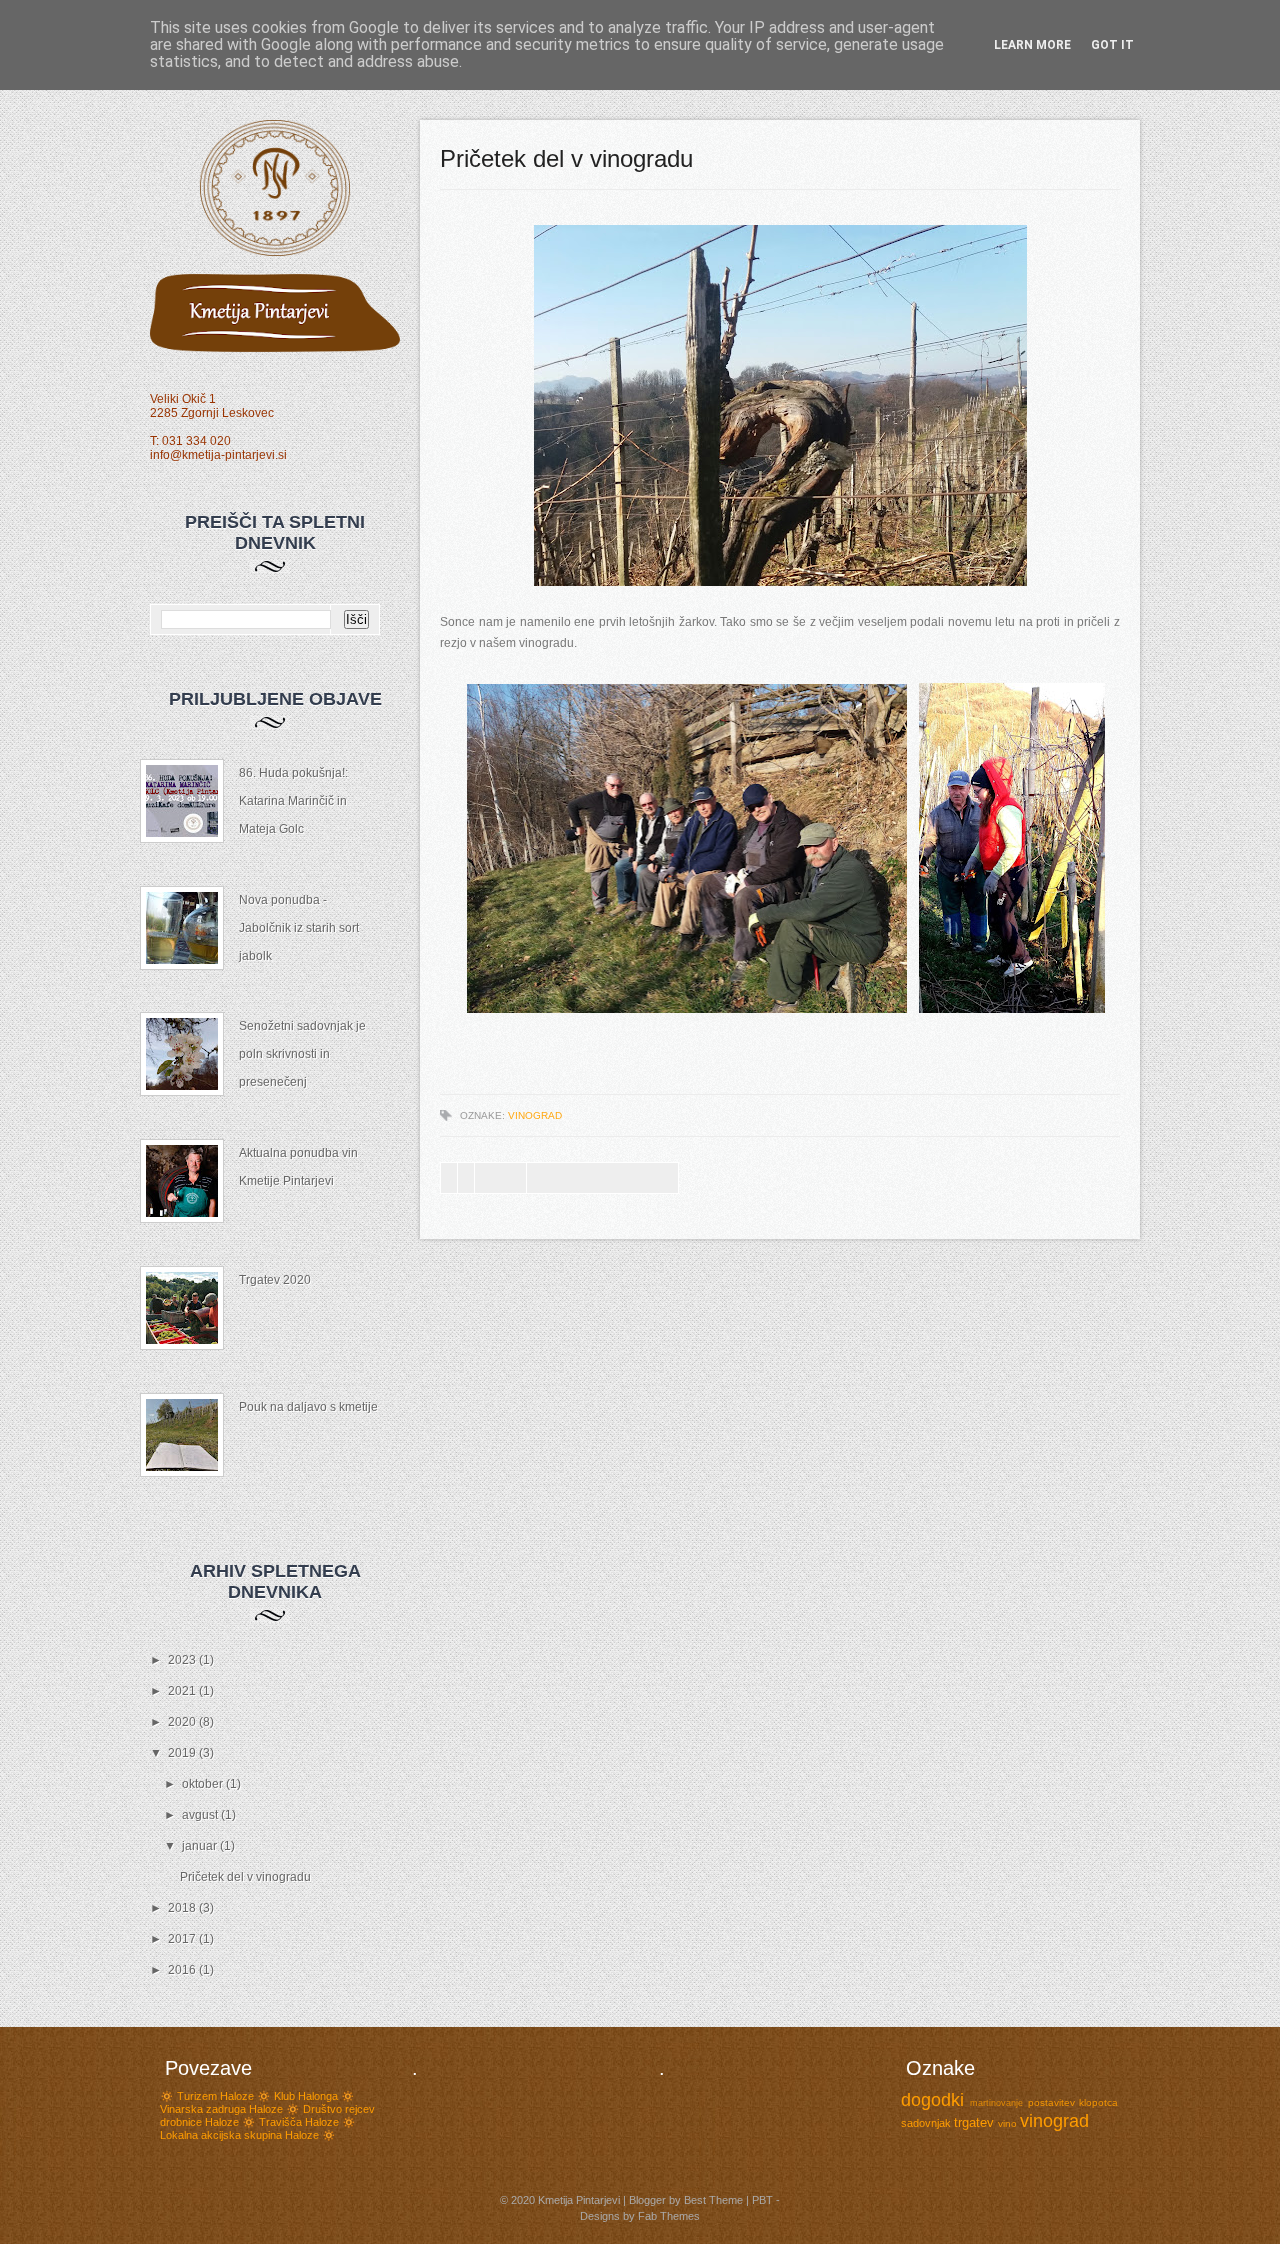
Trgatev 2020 (275, 1280)
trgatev (974, 2122)
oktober (204, 1784)
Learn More (1032, 45)
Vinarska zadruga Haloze (221, 2109)
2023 (183, 1660)
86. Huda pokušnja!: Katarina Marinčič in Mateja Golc (293, 801)
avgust (201, 1815)
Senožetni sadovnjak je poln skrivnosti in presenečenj (302, 1054)
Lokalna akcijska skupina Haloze (239, 2135)
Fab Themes (669, 2216)
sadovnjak (926, 2123)
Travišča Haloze (299, 2122)
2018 (183, 1908)
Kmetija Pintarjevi (579, 2200)
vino (1007, 2123)
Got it (1112, 45)
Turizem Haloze (215, 2096)
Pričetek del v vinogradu (245, 1877)
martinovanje (996, 2103)
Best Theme (713, 2200)
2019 (183, 1753)
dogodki (932, 2100)
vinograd (535, 1115)
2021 (183, 1691)
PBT (762, 2200)
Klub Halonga (306, 2096)
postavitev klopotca (1073, 2102)
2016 (183, 1970)
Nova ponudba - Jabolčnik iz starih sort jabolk (299, 928)
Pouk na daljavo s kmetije (308, 1407)
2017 (183, 1939)
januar (201, 1846)
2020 (183, 1722)
